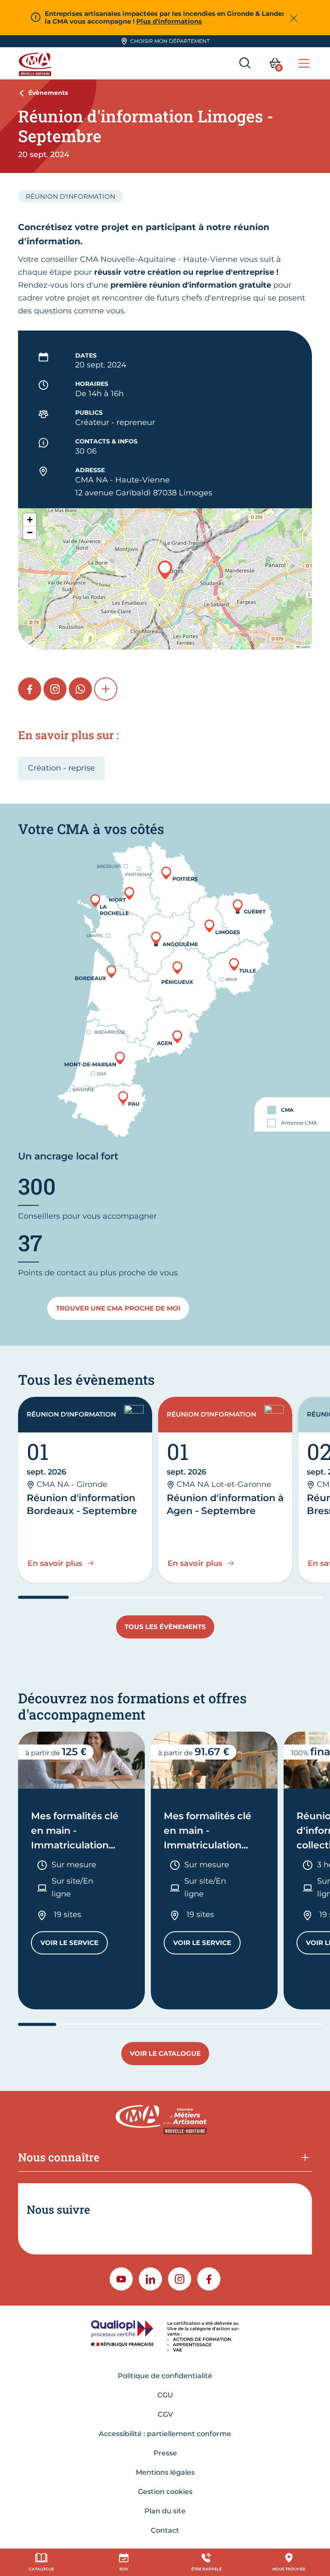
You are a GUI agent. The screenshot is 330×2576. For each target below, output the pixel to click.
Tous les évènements (165, 1627)
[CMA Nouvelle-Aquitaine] (36, 63)
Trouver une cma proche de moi (118, 1308)
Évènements (48, 93)
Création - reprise (61, 768)
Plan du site (165, 2511)
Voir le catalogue (165, 2053)
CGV (165, 2414)
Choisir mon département (170, 41)
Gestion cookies (165, 2492)
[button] (165, 570)
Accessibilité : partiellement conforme (165, 2434)
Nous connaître (59, 2157)
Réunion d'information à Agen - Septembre (225, 1504)
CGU (165, 2395)
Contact (165, 2530)
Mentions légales (165, 2472)
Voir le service (74, 1945)
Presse (165, 2453)
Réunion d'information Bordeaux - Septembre (82, 1504)
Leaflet (305, 647)
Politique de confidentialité (165, 2376)
